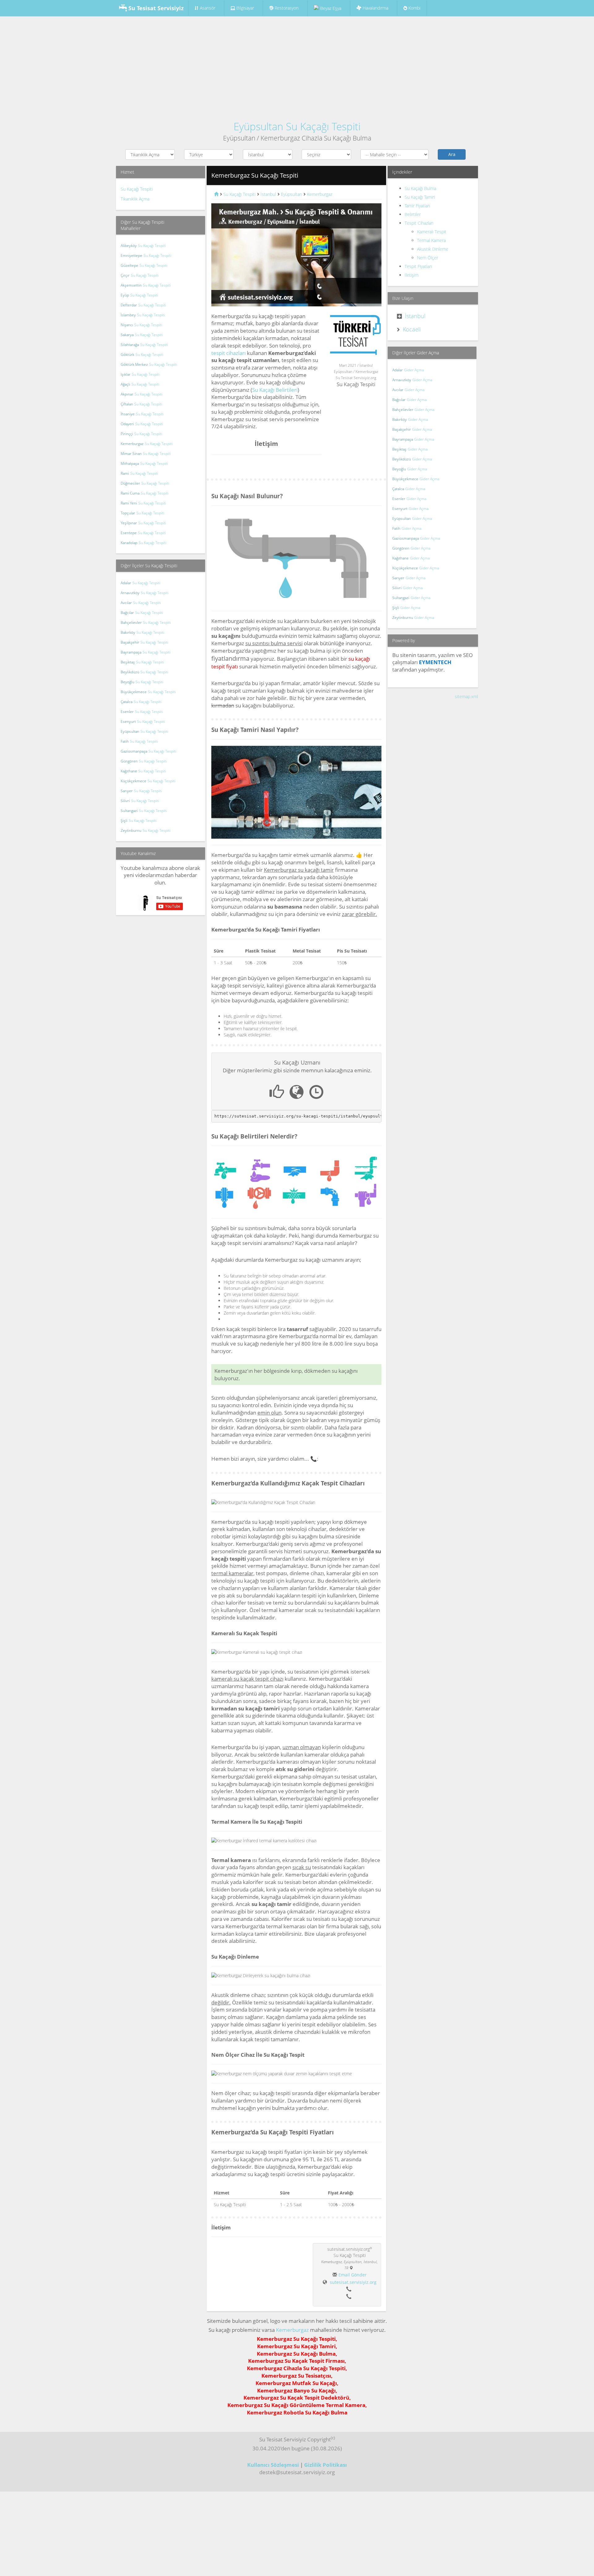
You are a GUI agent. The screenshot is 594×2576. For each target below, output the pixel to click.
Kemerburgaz (292, 2330)
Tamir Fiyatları (417, 206)
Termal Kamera (431, 240)
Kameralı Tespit (432, 232)
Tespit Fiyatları (418, 266)
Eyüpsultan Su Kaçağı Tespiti (297, 126)
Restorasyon (286, 8)
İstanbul (415, 316)
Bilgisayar (245, 8)
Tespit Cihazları (419, 223)
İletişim (412, 275)
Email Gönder (353, 2275)
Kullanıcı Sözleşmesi (273, 2465)
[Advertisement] (297, 66)
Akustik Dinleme (433, 249)
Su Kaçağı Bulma (420, 188)
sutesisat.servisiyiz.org (353, 2282)
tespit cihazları (228, 353)
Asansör (208, 8)
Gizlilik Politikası (325, 2465)
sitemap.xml (466, 696)
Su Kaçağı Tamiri (420, 197)
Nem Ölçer (428, 258)
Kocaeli (412, 329)
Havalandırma (375, 8)
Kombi (414, 8)
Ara (452, 154)
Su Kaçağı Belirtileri (275, 390)
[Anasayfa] (216, 194)
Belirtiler (413, 214)
